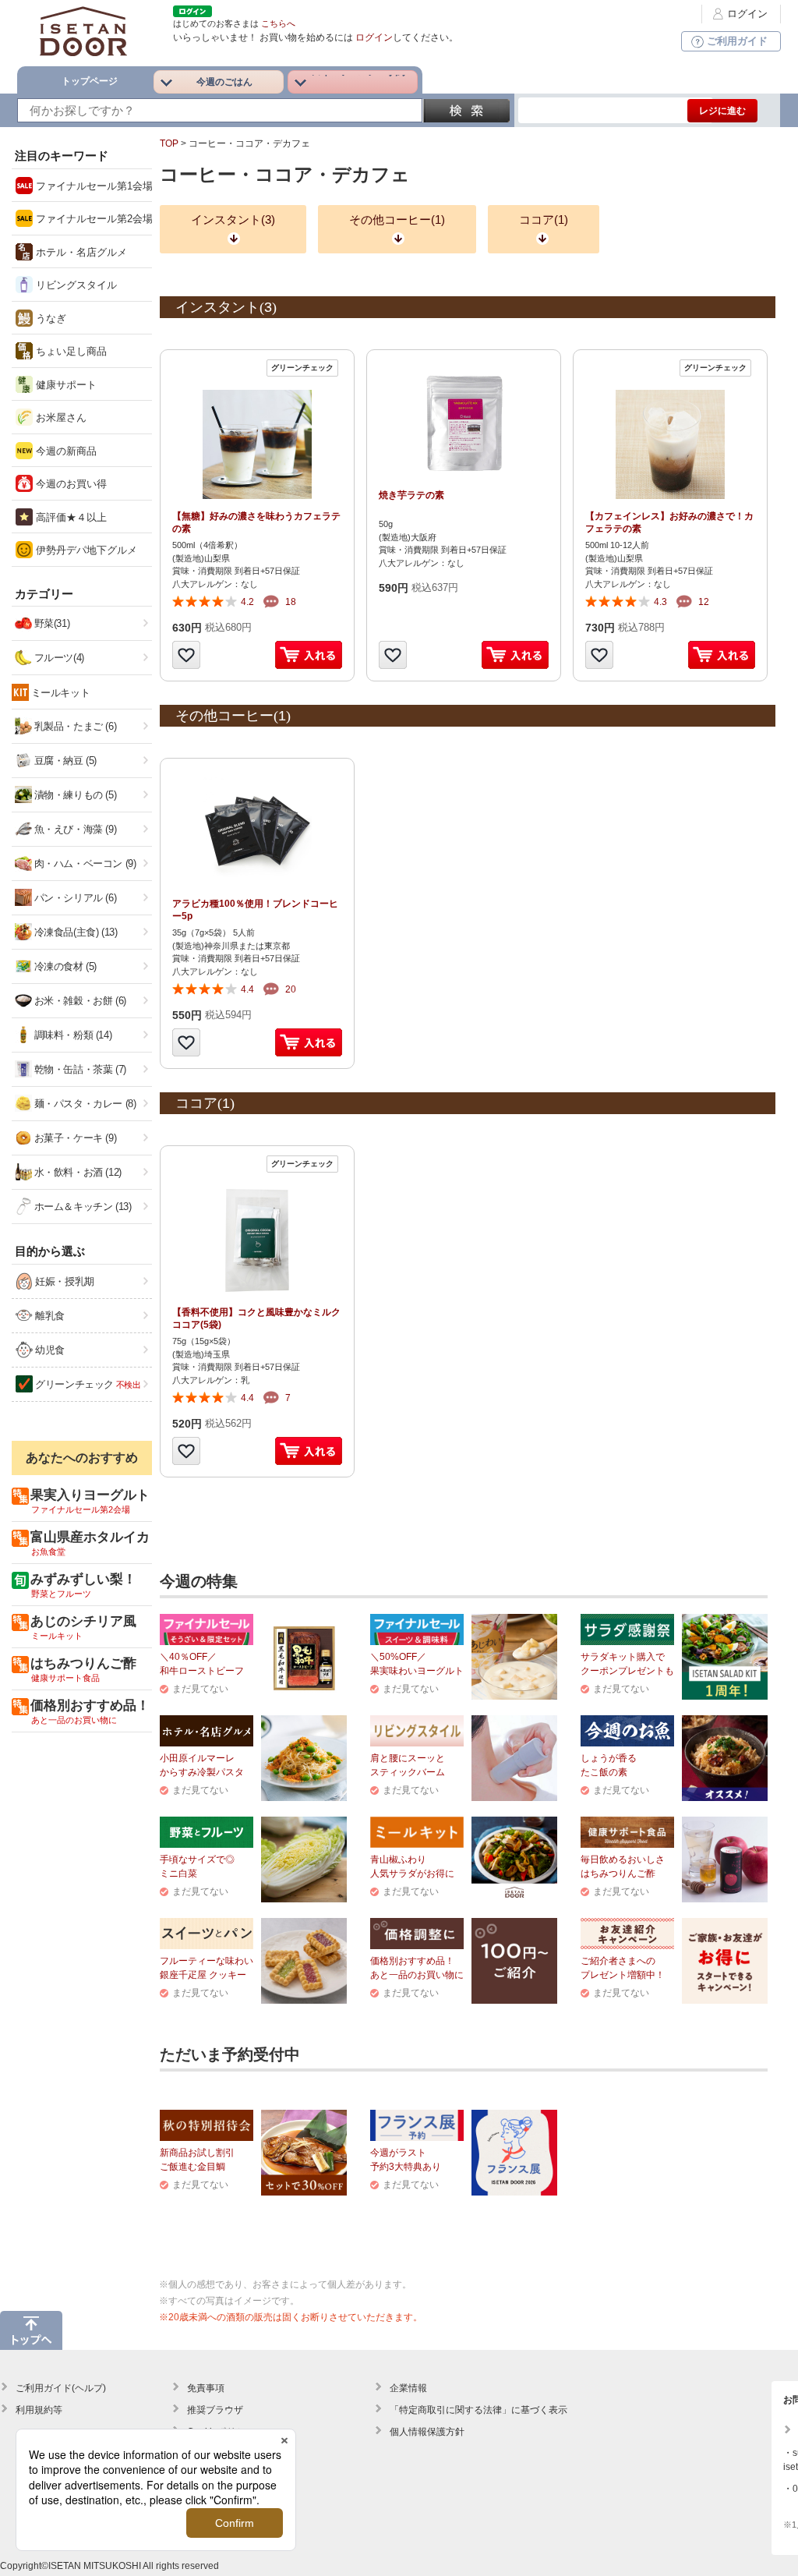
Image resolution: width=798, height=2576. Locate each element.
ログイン (747, 14)
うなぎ (49, 318)
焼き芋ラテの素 (411, 495)
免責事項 (206, 2388)
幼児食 (49, 1350)
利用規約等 (39, 2410)
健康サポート (65, 385)
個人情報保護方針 (427, 2432)
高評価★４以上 (70, 517)
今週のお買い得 (70, 484)
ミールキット (61, 693)
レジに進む (722, 111)
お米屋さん (60, 418)
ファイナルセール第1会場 (93, 186)
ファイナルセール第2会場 (93, 219)
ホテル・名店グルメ (80, 252)
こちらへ (278, 23)
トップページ (90, 81)
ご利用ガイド (737, 41)
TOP (169, 143)
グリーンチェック (87, 1384)
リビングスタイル (75, 285)
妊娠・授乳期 (64, 1281)
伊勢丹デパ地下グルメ (85, 550)
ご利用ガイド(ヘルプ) (61, 2388)
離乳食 (49, 1316)
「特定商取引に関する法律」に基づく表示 (478, 2410)
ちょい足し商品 (70, 351)
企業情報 (408, 2388)
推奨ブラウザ (215, 2410)
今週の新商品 (65, 451)
